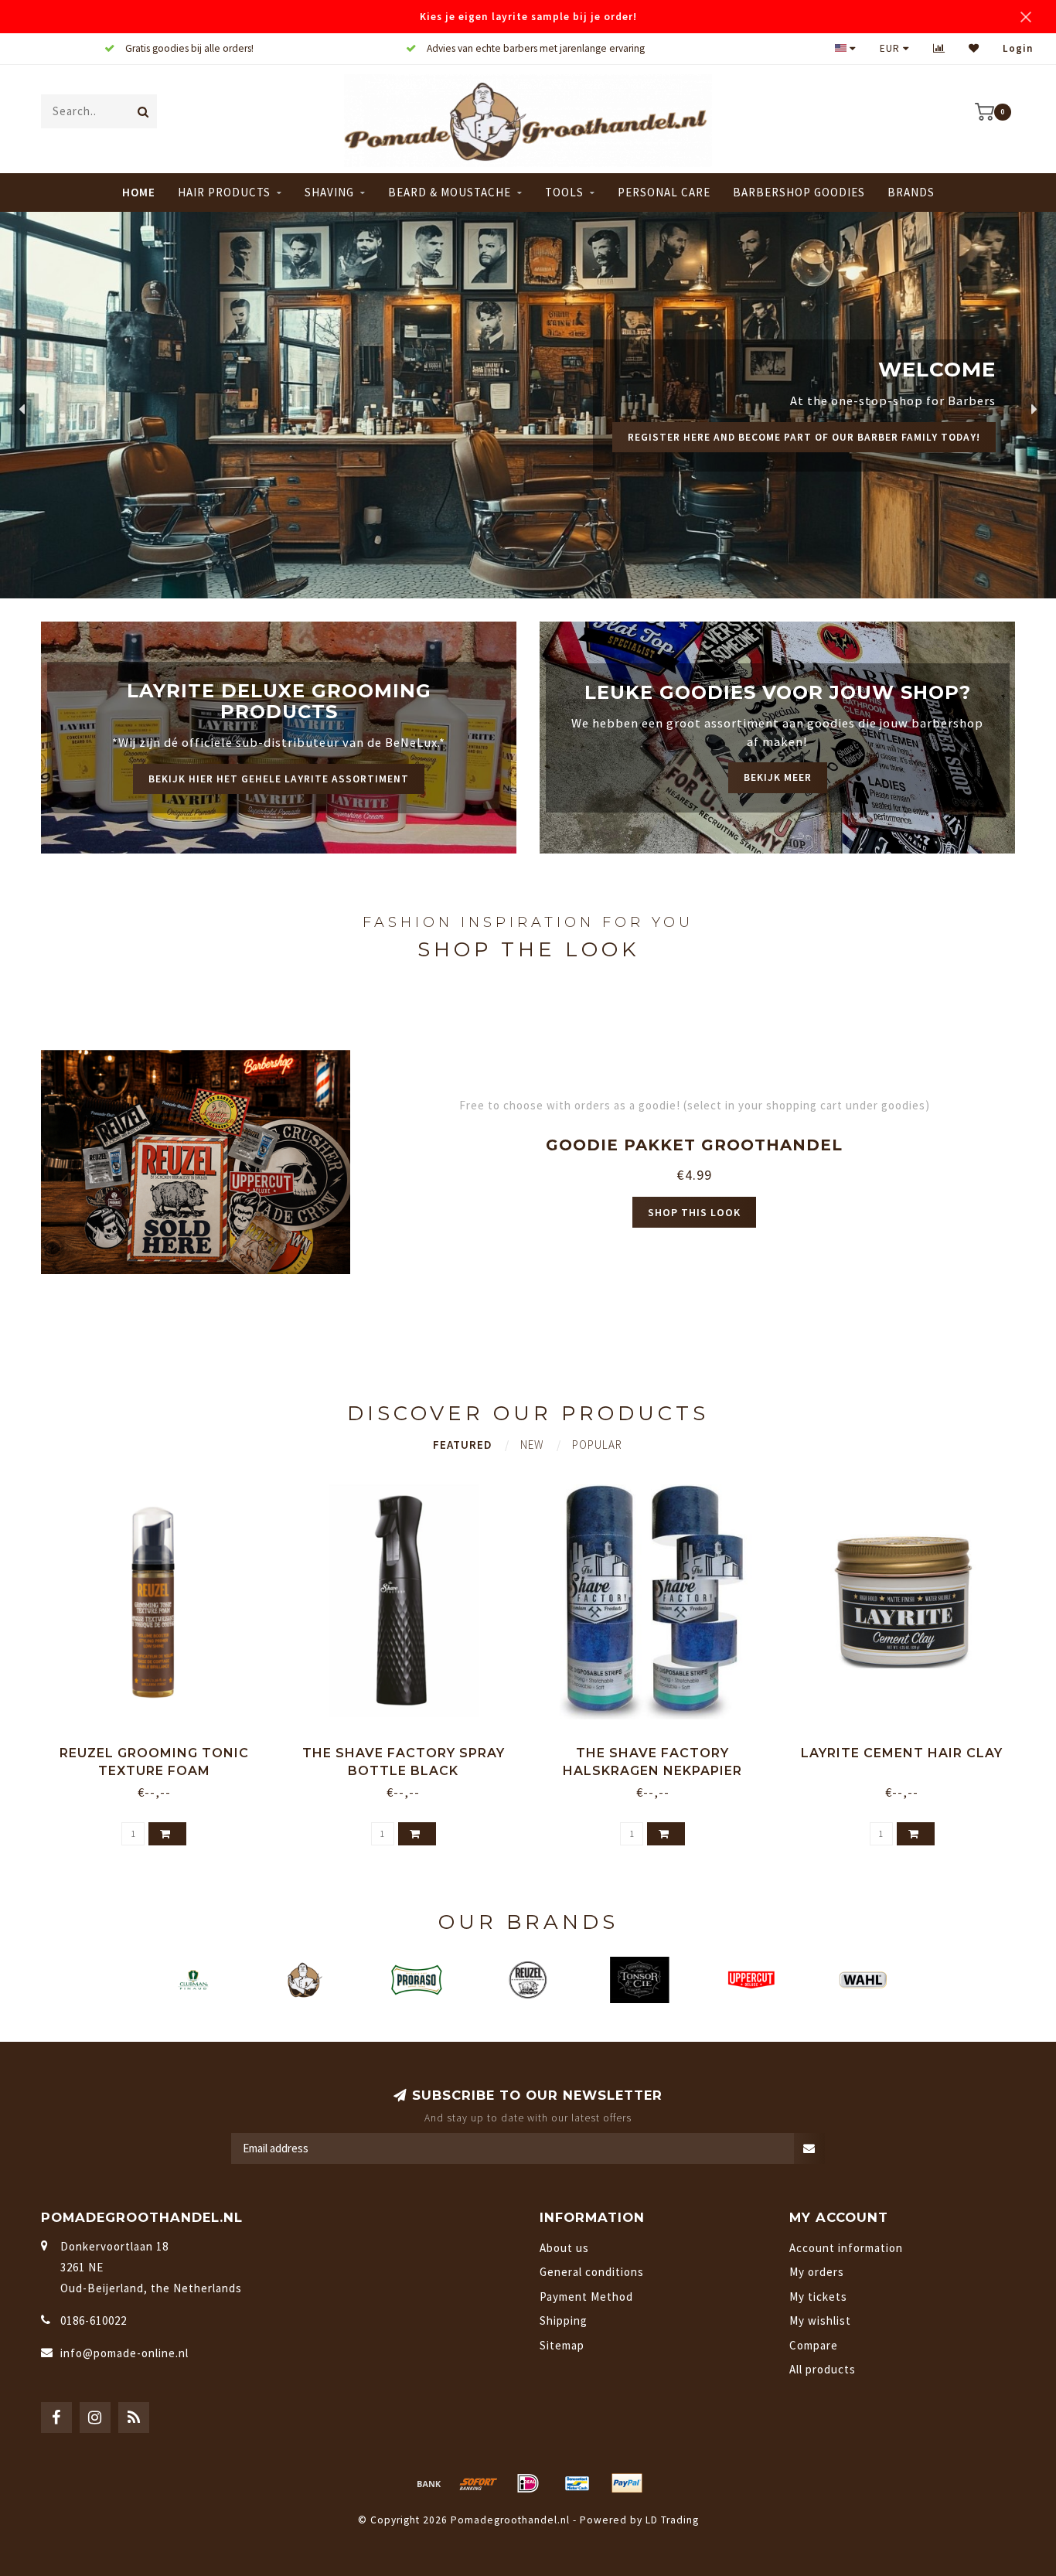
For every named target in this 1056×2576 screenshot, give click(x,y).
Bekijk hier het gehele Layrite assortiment (279, 779)
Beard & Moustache (450, 192)
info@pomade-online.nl (124, 2353)
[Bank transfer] (429, 2483)
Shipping (564, 2320)
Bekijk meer (778, 777)
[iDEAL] (528, 2483)
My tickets (818, 2297)
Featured (463, 1445)
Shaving (329, 192)
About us (564, 2248)
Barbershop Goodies (799, 192)
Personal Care (664, 192)
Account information (846, 2248)
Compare (814, 2345)
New (532, 1445)
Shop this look (694, 1212)
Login (1018, 48)
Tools (564, 192)
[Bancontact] (577, 2483)
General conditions (592, 2272)
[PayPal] (627, 2483)
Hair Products (224, 192)
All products (823, 2369)
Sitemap (562, 2345)
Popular (597, 1445)
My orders (817, 2272)
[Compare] (939, 48)
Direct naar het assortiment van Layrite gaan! (839, 455)
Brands (911, 192)
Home (139, 192)
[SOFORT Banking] (479, 2483)
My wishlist (820, 2320)
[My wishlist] (974, 48)
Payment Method (586, 2297)
